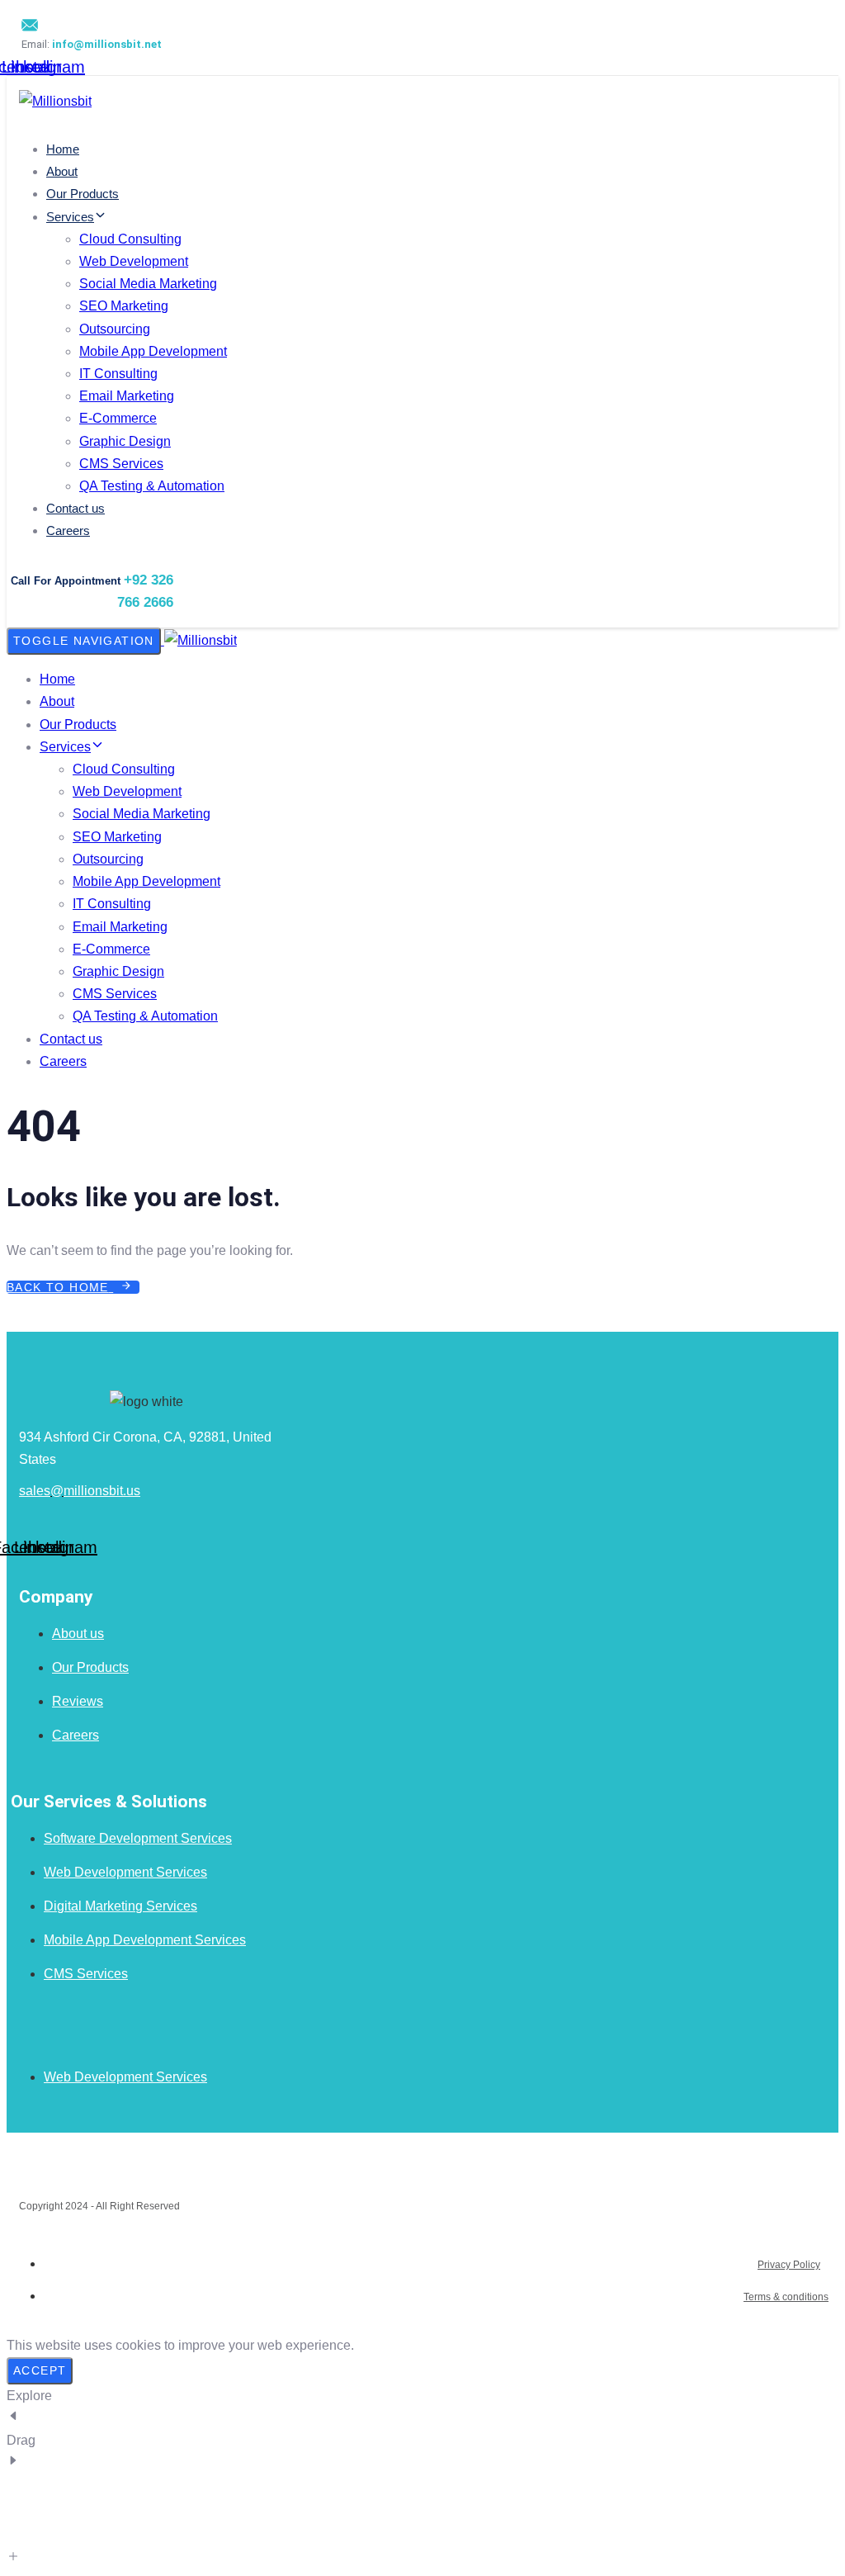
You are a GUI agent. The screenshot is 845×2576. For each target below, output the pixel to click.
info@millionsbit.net (107, 44)
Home (63, 149)
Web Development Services (125, 1872)
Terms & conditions (786, 2297)
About (62, 171)
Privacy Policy (789, 2265)
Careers (68, 530)
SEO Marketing (124, 306)
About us (78, 1634)
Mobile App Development (153, 351)
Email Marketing (127, 396)
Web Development (134, 261)
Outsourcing (115, 329)
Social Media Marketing (148, 284)
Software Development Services (138, 1838)
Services (70, 217)
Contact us (76, 508)
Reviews (78, 1701)
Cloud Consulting (130, 239)
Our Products (83, 194)
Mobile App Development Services (145, 1940)
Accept (40, 2370)
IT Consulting (118, 374)
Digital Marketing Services (120, 1906)
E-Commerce (118, 418)
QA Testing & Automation (152, 486)
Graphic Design (125, 441)
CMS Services (121, 464)
